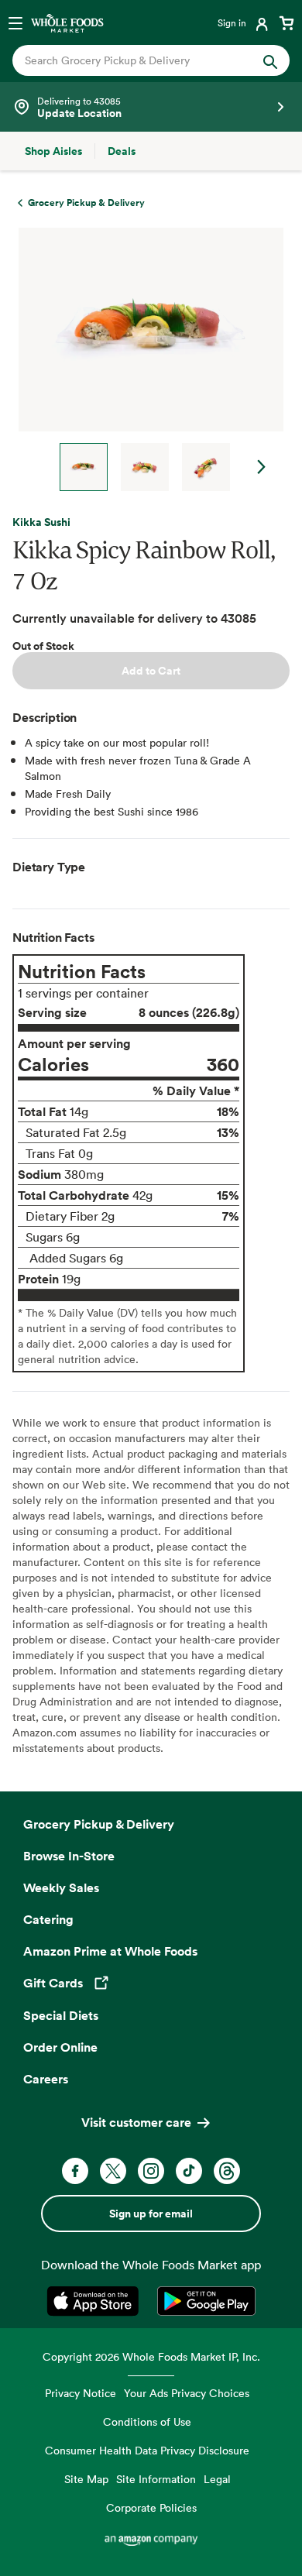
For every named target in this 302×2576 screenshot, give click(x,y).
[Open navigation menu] (15, 22)
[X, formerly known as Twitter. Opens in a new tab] (113, 2171)
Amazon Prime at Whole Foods (110, 1951)
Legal (217, 2479)
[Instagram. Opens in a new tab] (151, 2171)
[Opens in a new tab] (96, 2301)
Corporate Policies (151, 2507)
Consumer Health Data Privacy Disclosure (147, 2450)
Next (262, 467)
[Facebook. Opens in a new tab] (75, 2171)
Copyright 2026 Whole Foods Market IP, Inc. (151, 2356)
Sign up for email (151, 2214)
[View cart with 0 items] (287, 22)
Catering (48, 1919)
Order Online (60, 2047)
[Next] (145, 359)
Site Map (86, 2479)
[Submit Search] (270, 60)
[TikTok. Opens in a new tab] (189, 2171)
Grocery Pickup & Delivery (99, 1824)
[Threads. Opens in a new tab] (227, 2171)
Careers (46, 2079)
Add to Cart (151, 671)
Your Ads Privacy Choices (187, 2393)
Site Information (156, 2479)
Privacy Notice (81, 2393)
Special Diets (61, 2015)
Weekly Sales (61, 1887)
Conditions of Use (147, 2421)
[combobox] (138, 60)
